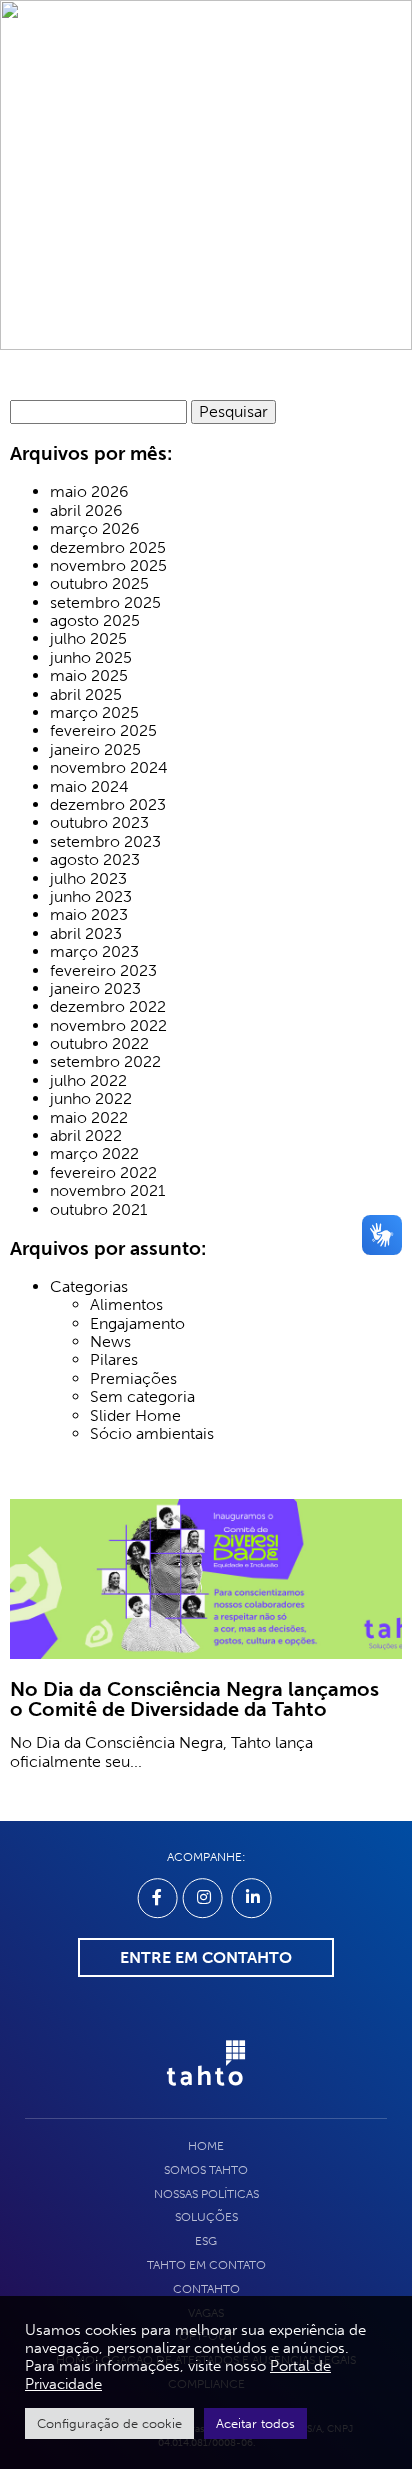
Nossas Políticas (206, 2194)
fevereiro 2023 (103, 971)
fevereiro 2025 (103, 731)
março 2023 (94, 952)
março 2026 (95, 529)
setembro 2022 (105, 1062)
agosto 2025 (95, 621)
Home (206, 2146)
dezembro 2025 (108, 548)
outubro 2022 (99, 1044)
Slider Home (135, 1416)
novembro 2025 (108, 566)
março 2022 (94, 1154)
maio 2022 (89, 1118)
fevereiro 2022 (103, 1173)
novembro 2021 (107, 1191)
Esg (206, 2241)
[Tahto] (206, 2096)
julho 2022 (88, 1081)
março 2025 (94, 713)
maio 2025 (89, 676)
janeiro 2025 (95, 750)
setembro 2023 (105, 842)
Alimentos (126, 1305)
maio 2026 (89, 492)
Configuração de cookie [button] (109, 2423)
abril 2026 (86, 511)
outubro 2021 (98, 1210)
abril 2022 (86, 1136)
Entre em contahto (206, 1957)
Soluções (206, 2217)
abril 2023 (86, 934)
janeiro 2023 (95, 989)
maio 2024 (89, 787)
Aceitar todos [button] (255, 2423)
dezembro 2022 (108, 1007)
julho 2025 (88, 639)
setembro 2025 (105, 603)
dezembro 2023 (108, 805)
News (110, 1342)
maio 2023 (89, 915)
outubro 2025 (99, 584)
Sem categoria (142, 1397)
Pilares (114, 1360)
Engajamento (137, 1324)
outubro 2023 (99, 823)
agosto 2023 (95, 860)
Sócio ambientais (152, 1434)
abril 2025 (86, 695)
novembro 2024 (109, 768)
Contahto (206, 2289)
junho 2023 (91, 897)
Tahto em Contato (206, 2265)
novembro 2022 (108, 1026)
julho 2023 (88, 879)
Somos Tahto (206, 2170)
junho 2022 (91, 1099)
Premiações (133, 1379)
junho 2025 (91, 658)
